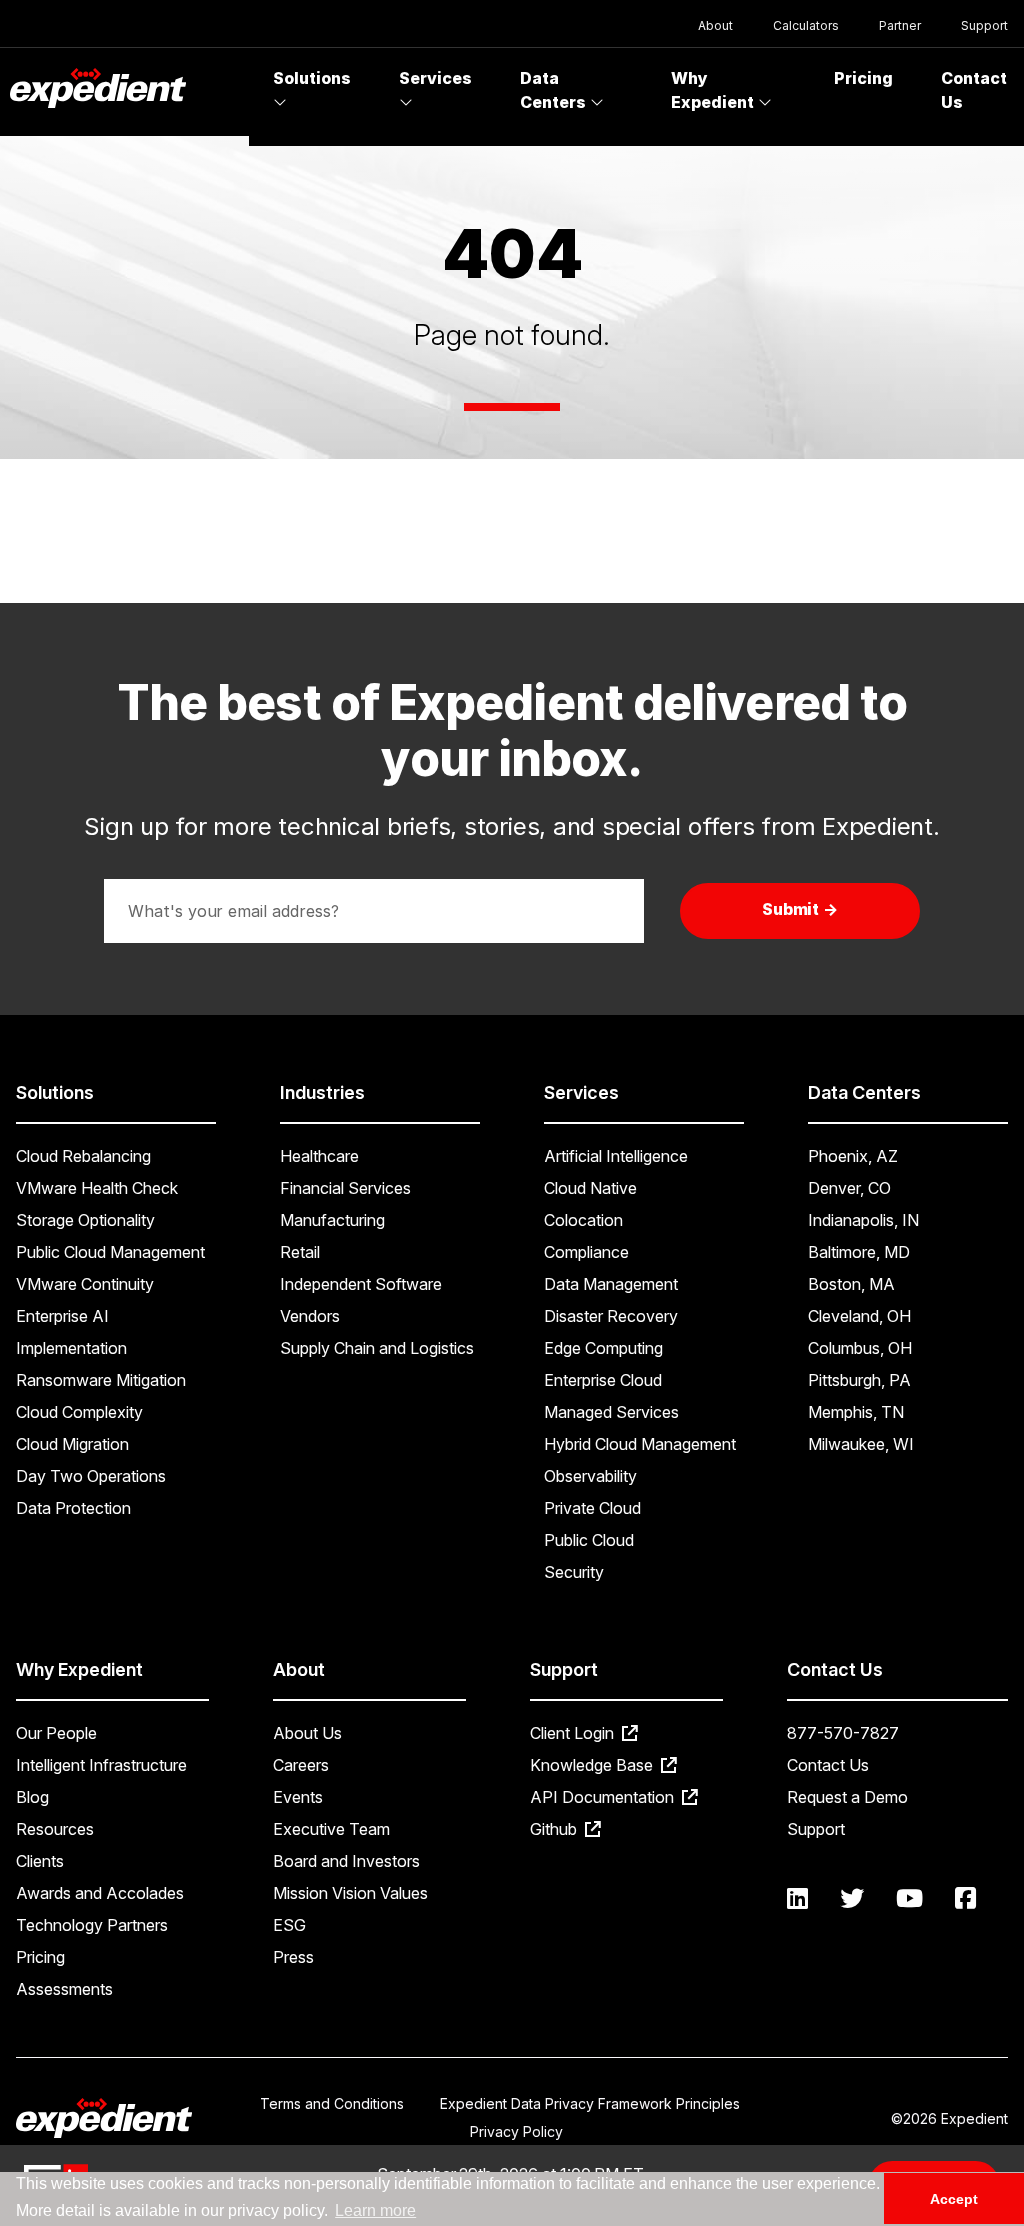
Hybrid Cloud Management (640, 1444)
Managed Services (611, 1412)
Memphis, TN (856, 1412)
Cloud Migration (72, 1444)
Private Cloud (592, 1508)
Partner (900, 25)
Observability (590, 1476)
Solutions (312, 78)
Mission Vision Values (350, 1893)
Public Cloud (589, 1540)
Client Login (574, 1733)
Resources (55, 1829)
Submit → (800, 909)
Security (574, 1572)
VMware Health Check (97, 1188)
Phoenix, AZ (853, 1156)
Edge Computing (603, 1348)
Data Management (611, 1284)
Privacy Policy (516, 2131)
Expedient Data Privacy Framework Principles (590, 2103)
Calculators (806, 25)
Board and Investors (346, 1861)
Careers (301, 1765)
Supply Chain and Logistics (377, 1348)
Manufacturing (332, 1220)
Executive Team (331, 1829)
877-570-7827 (843, 1733)
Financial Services (345, 1188)
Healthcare (319, 1156)
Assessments (64, 1989)
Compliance (586, 1252)
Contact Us (828, 1765)
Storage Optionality (85, 1220)
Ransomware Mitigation (101, 1380)
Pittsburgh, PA (859, 1380)
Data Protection (73, 1508)
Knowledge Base (593, 1765)
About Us (307, 1733)
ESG (289, 1925)
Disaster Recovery (611, 1316)
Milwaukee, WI (861, 1444)
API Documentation (604, 1797)
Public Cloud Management (110, 1252)
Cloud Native (590, 1188)
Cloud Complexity (79, 1412)
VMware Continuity (85, 1284)
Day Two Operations (91, 1476)
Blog (32, 1797)
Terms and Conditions (332, 2103)
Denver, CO (849, 1188)
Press (293, 1957)
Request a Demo (847, 1797)
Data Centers (555, 90)
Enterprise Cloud (603, 1380)
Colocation (583, 1220)
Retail (300, 1252)
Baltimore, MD (859, 1252)
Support (984, 25)
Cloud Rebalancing (83, 1156)
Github (555, 1829)
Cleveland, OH (859, 1316)
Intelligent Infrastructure (101, 1765)
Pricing (863, 78)
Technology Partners (92, 1925)
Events (298, 1797)
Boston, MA (851, 1284)
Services (435, 78)
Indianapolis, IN (863, 1220)
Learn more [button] (375, 2210)
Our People (56, 1733)
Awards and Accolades (100, 1893)
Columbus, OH (860, 1348)
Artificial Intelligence (616, 1156)
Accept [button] (954, 2199)
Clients (40, 1861)
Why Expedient (714, 90)
